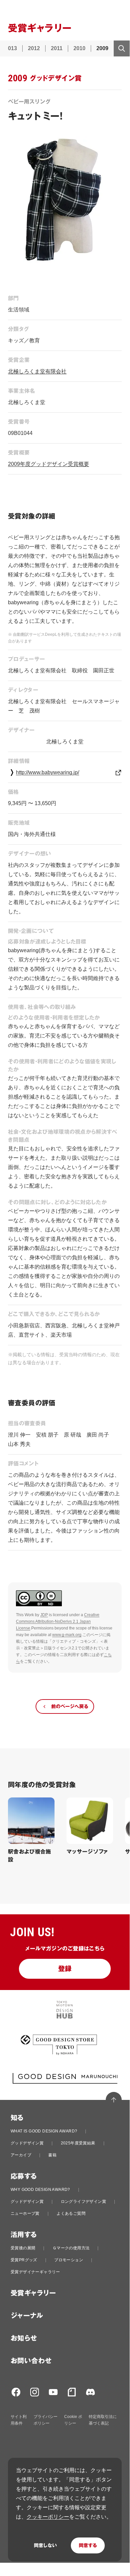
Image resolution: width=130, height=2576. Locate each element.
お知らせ (24, 2338)
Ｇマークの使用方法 (71, 2248)
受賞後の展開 (23, 2248)
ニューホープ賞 (25, 2213)
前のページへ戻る (70, 1706)
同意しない (45, 2545)
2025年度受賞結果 (78, 2143)
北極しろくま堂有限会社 (37, 371)
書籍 (52, 2155)
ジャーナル (27, 2316)
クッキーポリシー (48, 2517)
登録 (65, 1969)
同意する (88, 2545)
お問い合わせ (31, 2361)
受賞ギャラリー (33, 2293)
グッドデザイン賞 (27, 2143)
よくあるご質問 (71, 2213)
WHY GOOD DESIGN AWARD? (40, 2190)
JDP (44, 1615)
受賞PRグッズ (24, 2260)
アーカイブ (21, 2155)
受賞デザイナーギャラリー (35, 2272)
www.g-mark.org (67, 1635)
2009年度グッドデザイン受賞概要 (49, 464)
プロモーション (69, 2260)
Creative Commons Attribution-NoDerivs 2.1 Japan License (58, 1621)
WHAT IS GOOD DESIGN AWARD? (44, 2131)
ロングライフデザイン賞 (83, 2202)
